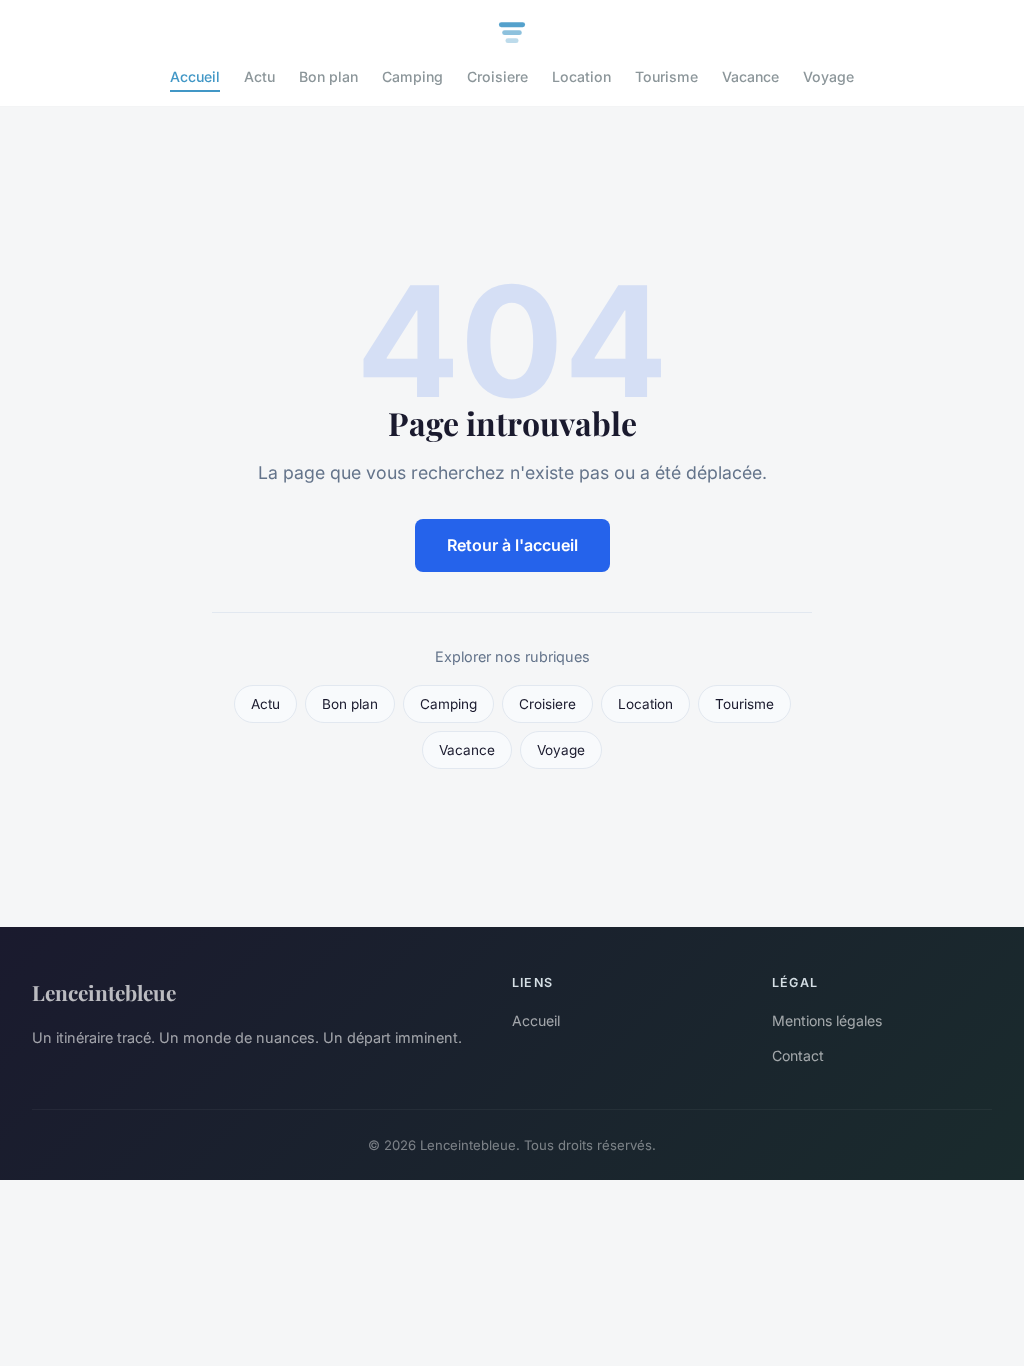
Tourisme (666, 76)
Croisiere (497, 76)
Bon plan (328, 76)
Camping (412, 76)
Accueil (195, 76)
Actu (259, 76)
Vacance (750, 76)
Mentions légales (827, 1020)
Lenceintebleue (104, 992)
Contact (798, 1055)
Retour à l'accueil (512, 545)
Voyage (828, 76)
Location (581, 76)
